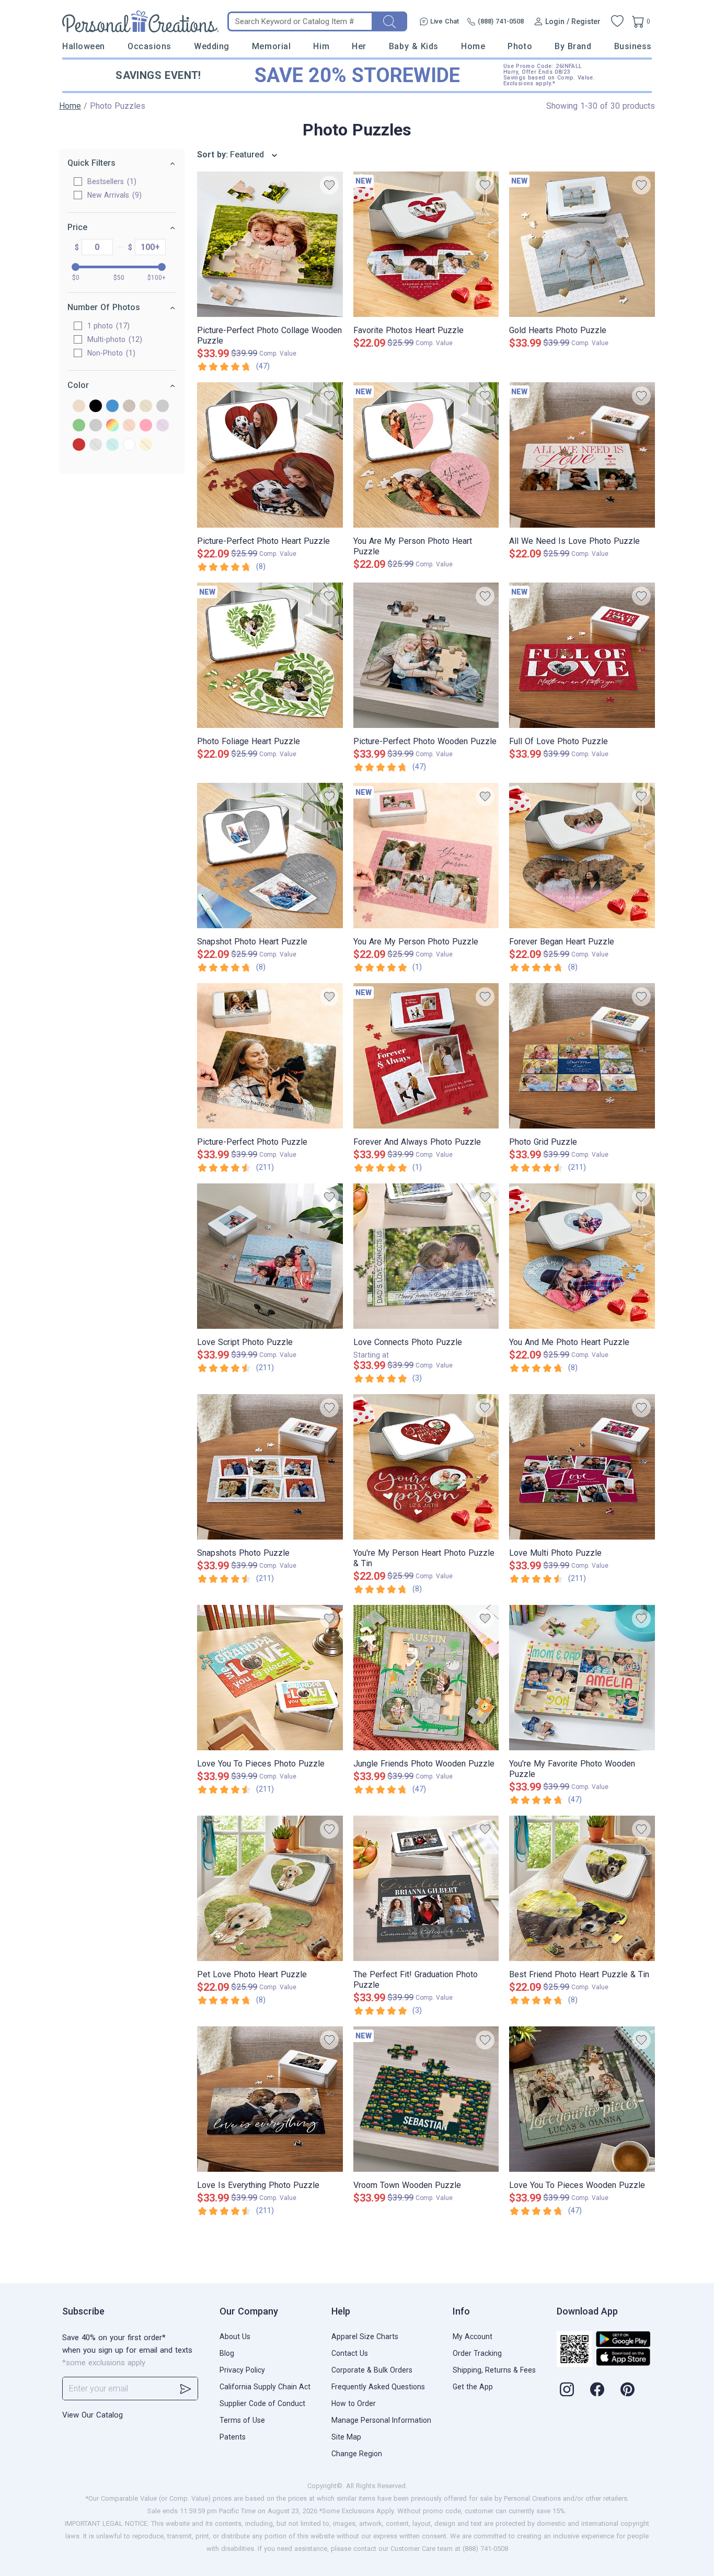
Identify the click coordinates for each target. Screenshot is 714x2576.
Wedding (212, 46)
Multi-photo (113, 339)
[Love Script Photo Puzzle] (270, 1256)
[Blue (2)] (112, 407)
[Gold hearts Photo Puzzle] (582, 244)
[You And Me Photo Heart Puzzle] (582, 1256)
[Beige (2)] (79, 407)
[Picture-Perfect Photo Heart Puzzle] (270, 455)
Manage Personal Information (381, 2420)
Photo (520, 46)
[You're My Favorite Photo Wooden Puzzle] (582, 1678)
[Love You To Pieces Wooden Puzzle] (582, 2099)
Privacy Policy (242, 2370)
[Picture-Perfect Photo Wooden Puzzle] (426, 655)
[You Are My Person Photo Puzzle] (426, 856)
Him (321, 46)
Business (633, 46)
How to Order (354, 2403)
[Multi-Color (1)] (112, 426)
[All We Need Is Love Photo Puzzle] (582, 455)
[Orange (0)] (129, 426)
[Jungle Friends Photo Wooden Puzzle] (426, 1678)
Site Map (346, 2437)
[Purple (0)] (163, 426)
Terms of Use (242, 2420)
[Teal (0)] (112, 445)
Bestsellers (111, 181)
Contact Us (350, 2353)
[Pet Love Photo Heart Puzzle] (270, 1888)
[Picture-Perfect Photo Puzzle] (270, 1056)
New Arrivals (113, 195)
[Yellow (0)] (146, 445)
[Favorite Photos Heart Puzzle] (426, 244)
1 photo (107, 326)
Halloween (84, 46)
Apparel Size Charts (365, 2336)
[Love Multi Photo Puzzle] (582, 1467)
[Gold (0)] (146, 407)
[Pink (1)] (146, 426)
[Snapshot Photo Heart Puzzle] (270, 856)
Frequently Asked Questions (378, 2387)
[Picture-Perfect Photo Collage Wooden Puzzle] (270, 244)
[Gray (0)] (163, 407)
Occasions (149, 46)
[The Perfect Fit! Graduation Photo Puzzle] (426, 1888)
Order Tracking (477, 2353)
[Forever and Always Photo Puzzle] (426, 1056)
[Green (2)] (79, 426)
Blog (227, 2353)
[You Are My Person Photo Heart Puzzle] (426, 455)
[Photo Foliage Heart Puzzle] (270, 655)
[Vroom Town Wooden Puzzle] (426, 2099)
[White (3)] (129, 445)
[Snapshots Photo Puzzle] (270, 1467)
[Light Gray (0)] (96, 426)
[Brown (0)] (129, 407)
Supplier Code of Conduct (262, 2403)
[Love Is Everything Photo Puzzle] (270, 2099)
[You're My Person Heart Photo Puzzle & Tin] (426, 1467)
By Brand (573, 46)
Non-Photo (110, 353)
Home (473, 46)
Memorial (271, 46)
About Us (235, 2336)
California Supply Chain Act (265, 2387)
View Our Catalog (93, 2415)
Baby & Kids (414, 46)
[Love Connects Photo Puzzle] (426, 1256)
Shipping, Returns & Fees (494, 2370)
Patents (233, 2437)
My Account (473, 2336)
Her (359, 46)
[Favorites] (617, 21)
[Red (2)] (79, 445)
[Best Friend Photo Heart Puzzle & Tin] (582, 1888)
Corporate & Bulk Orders (372, 2370)
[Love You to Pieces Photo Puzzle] (270, 1678)
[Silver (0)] (96, 445)
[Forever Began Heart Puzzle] (582, 856)
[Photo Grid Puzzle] (582, 1056)
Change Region (357, 2454)
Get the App (473, 2387)
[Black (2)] (96, 407)
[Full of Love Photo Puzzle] (582, 655)
